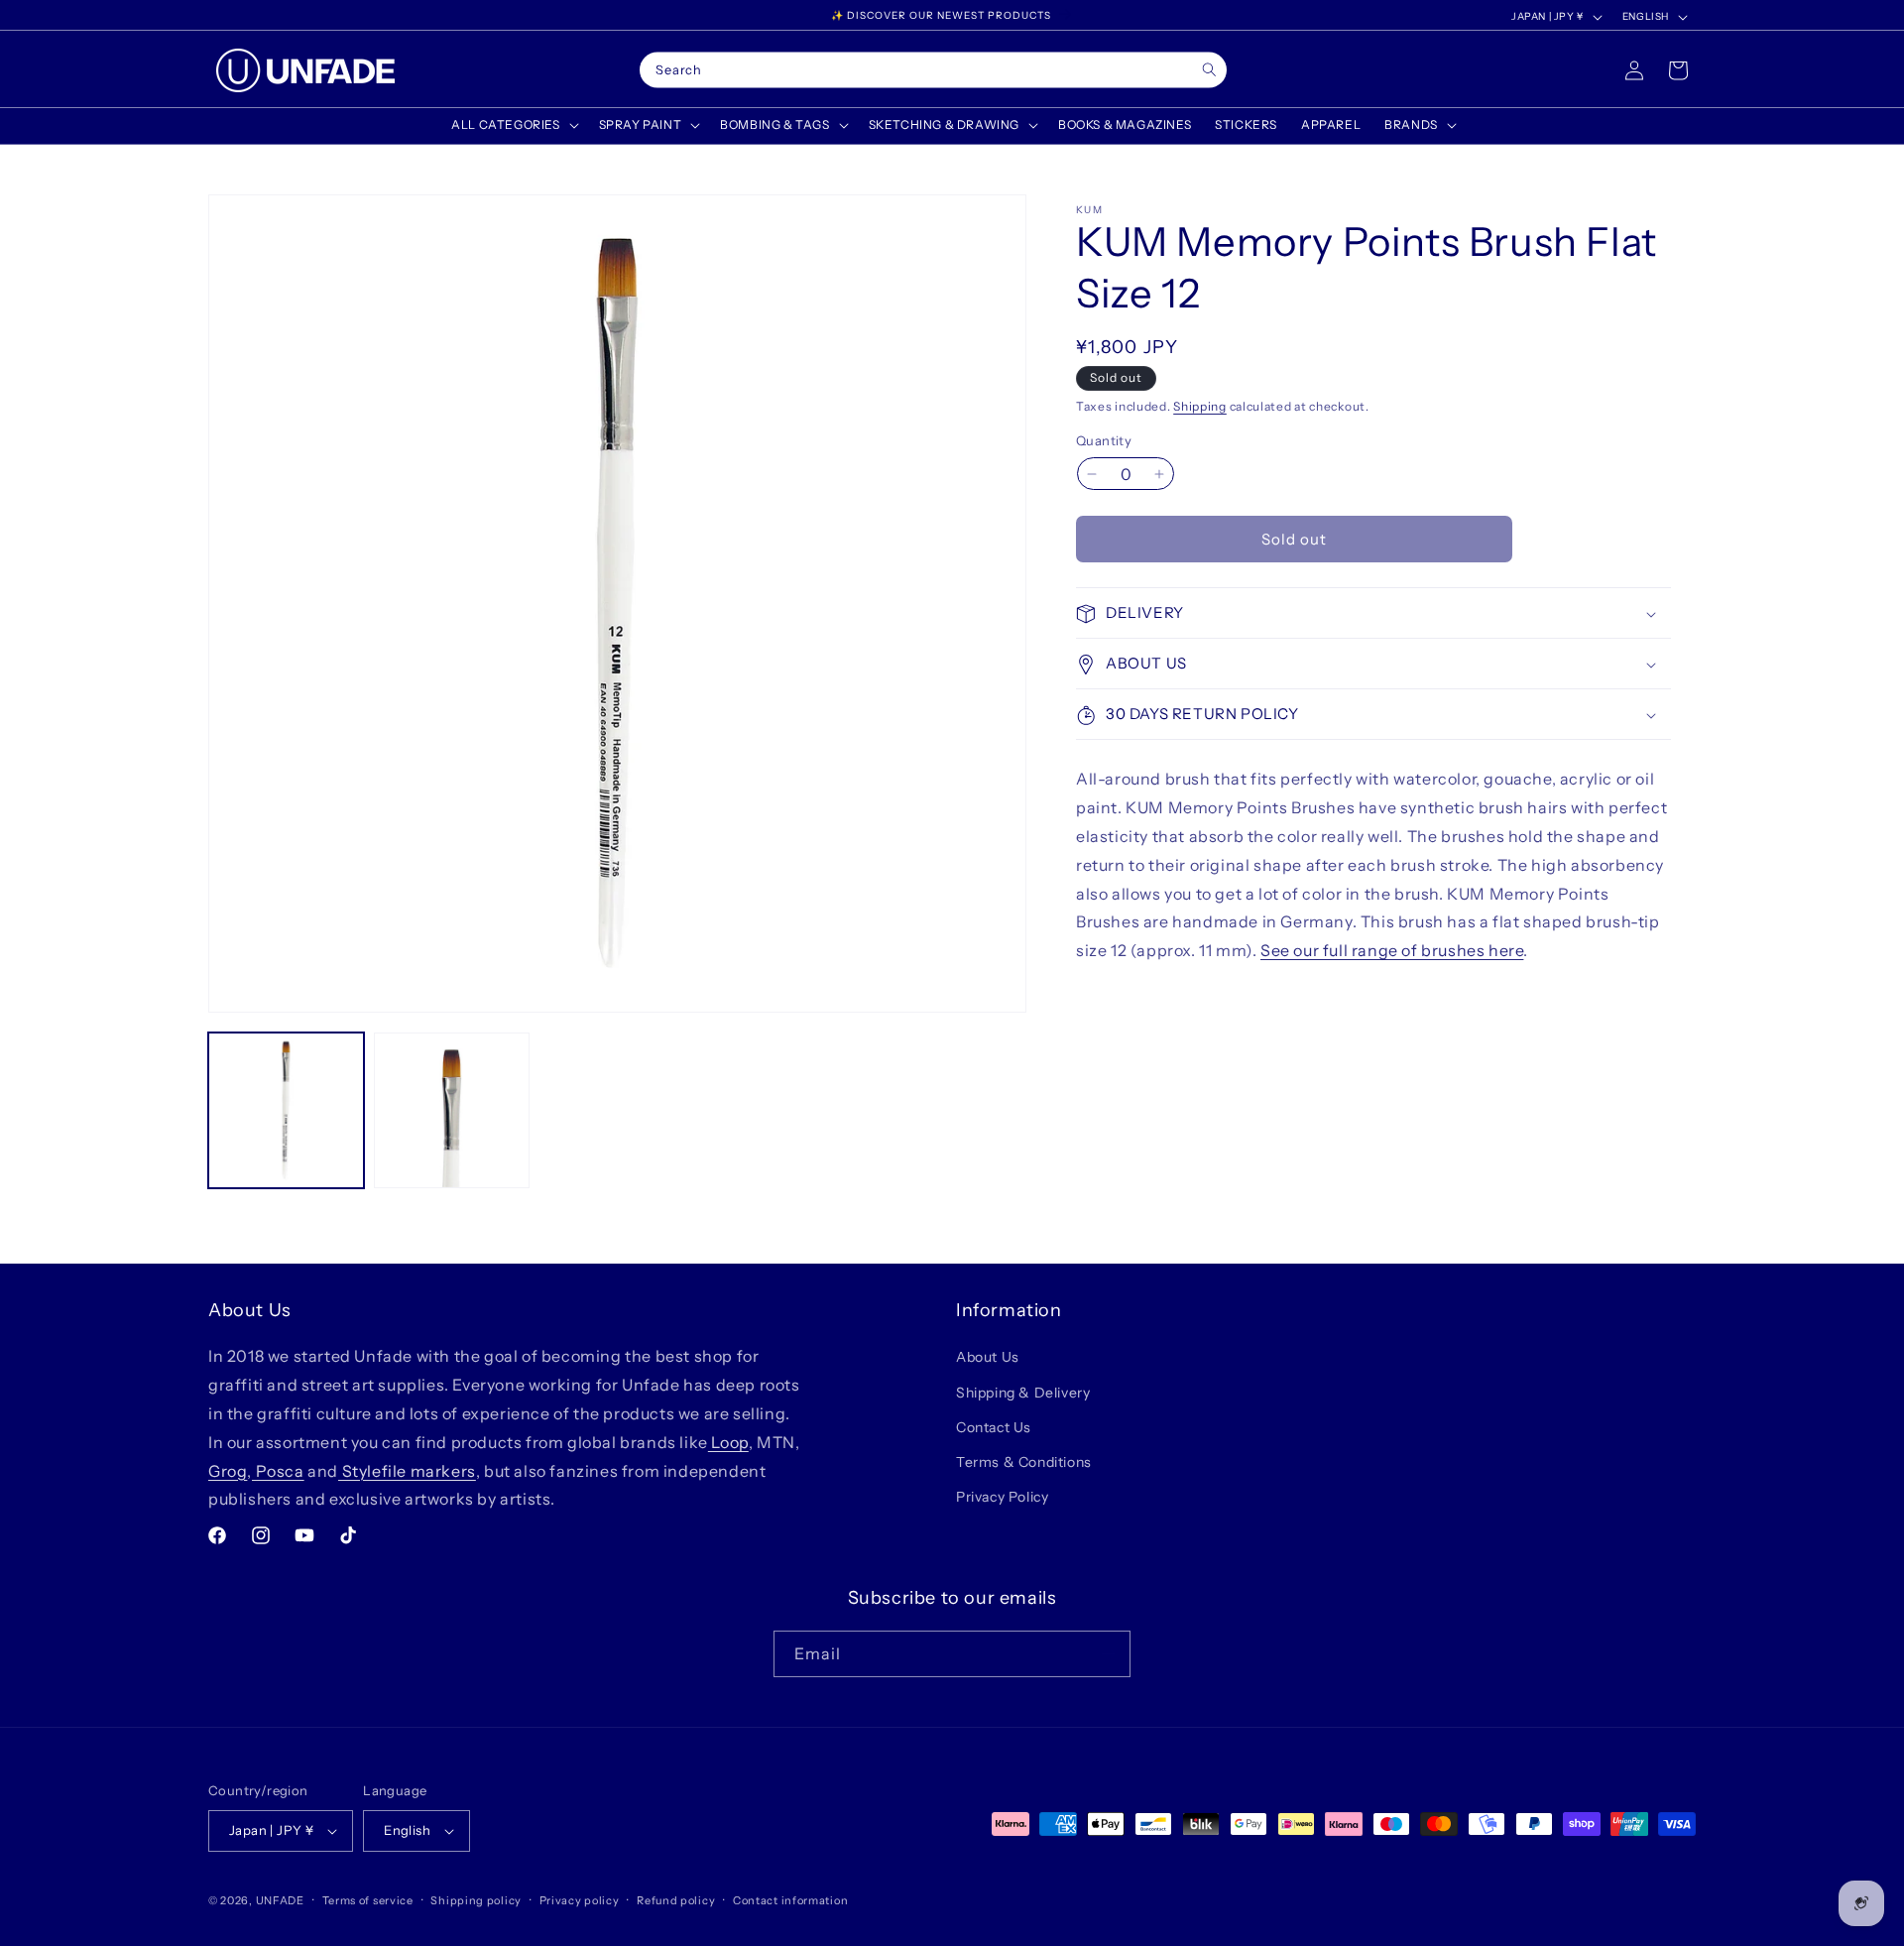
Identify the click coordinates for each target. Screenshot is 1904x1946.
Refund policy (676, 1900)
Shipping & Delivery (1023, 1393)
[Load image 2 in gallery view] (452, 1110)
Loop (728, 1442)
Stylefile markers (407, 1471)
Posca (278, 1471)
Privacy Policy (1002, 1497)
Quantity (1104, 440)
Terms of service (368, 1900)
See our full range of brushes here (1392, 951)
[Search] (1209, 70)
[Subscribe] (1108, 1654)
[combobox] (933, 70)
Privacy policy (580, 1900)
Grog (228, 1471)
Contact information (790, 1900)
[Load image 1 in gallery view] (286, 1110)
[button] (513, 125)
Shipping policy (476, 1900)
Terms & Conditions (1024, 1462)
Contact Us (994, 1427)
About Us (988, 1357)
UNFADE (280, 1900)
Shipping (1200, 406)
